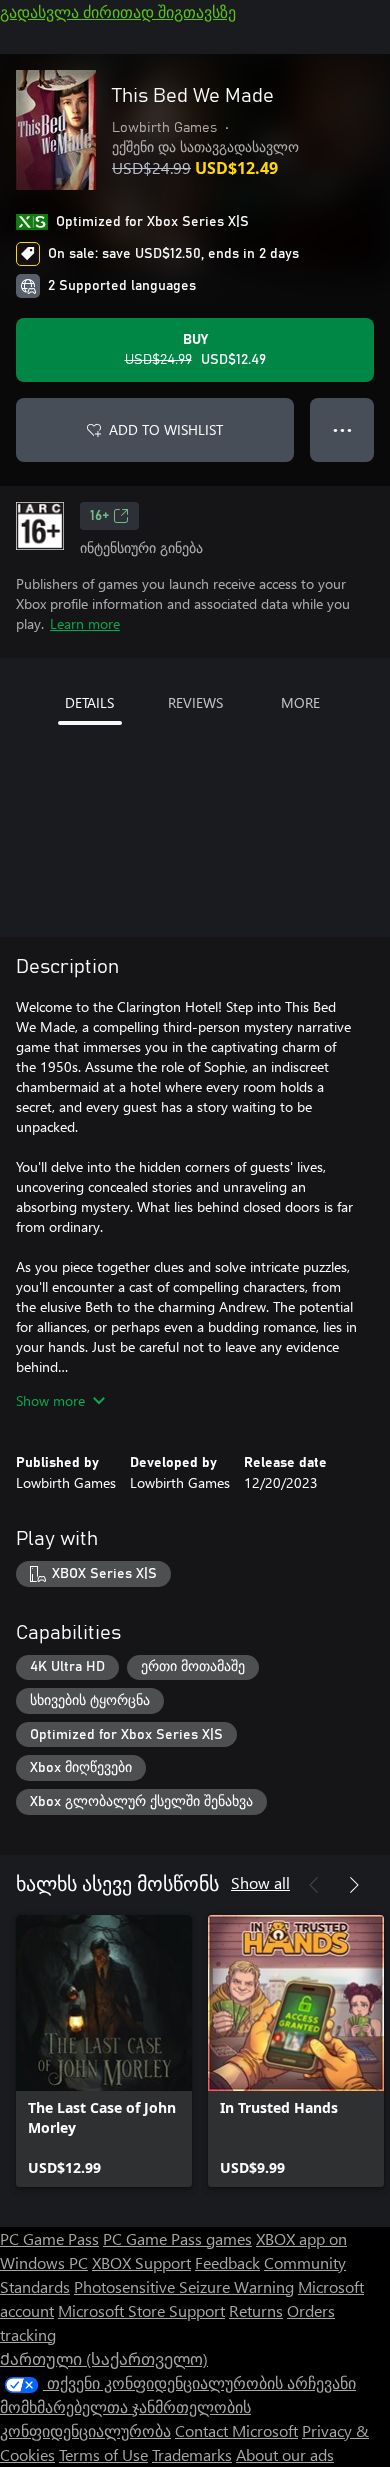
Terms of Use (103, 2454)
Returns (256, 2310)
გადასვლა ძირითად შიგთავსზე (118, 11)
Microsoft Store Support (141, 2310)
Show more (50, 1400)
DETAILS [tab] (89, 702)
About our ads (285, 2454)
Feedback (227, 2262)
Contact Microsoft (236, 2430)
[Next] (354, 1885)
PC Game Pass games (177, 2238)
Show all (260, 1882)
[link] (104, 2051)
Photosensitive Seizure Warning (184, 2286)
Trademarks (192, 2454)
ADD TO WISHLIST (166, 429)
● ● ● (342, 429)
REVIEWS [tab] (195, 702)
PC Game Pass (49, 2238)
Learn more (85, 623)
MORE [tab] (300, 702)
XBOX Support (141, 2262)
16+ (99, 516)
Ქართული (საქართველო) (104, 2358)
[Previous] (314, 1885)
